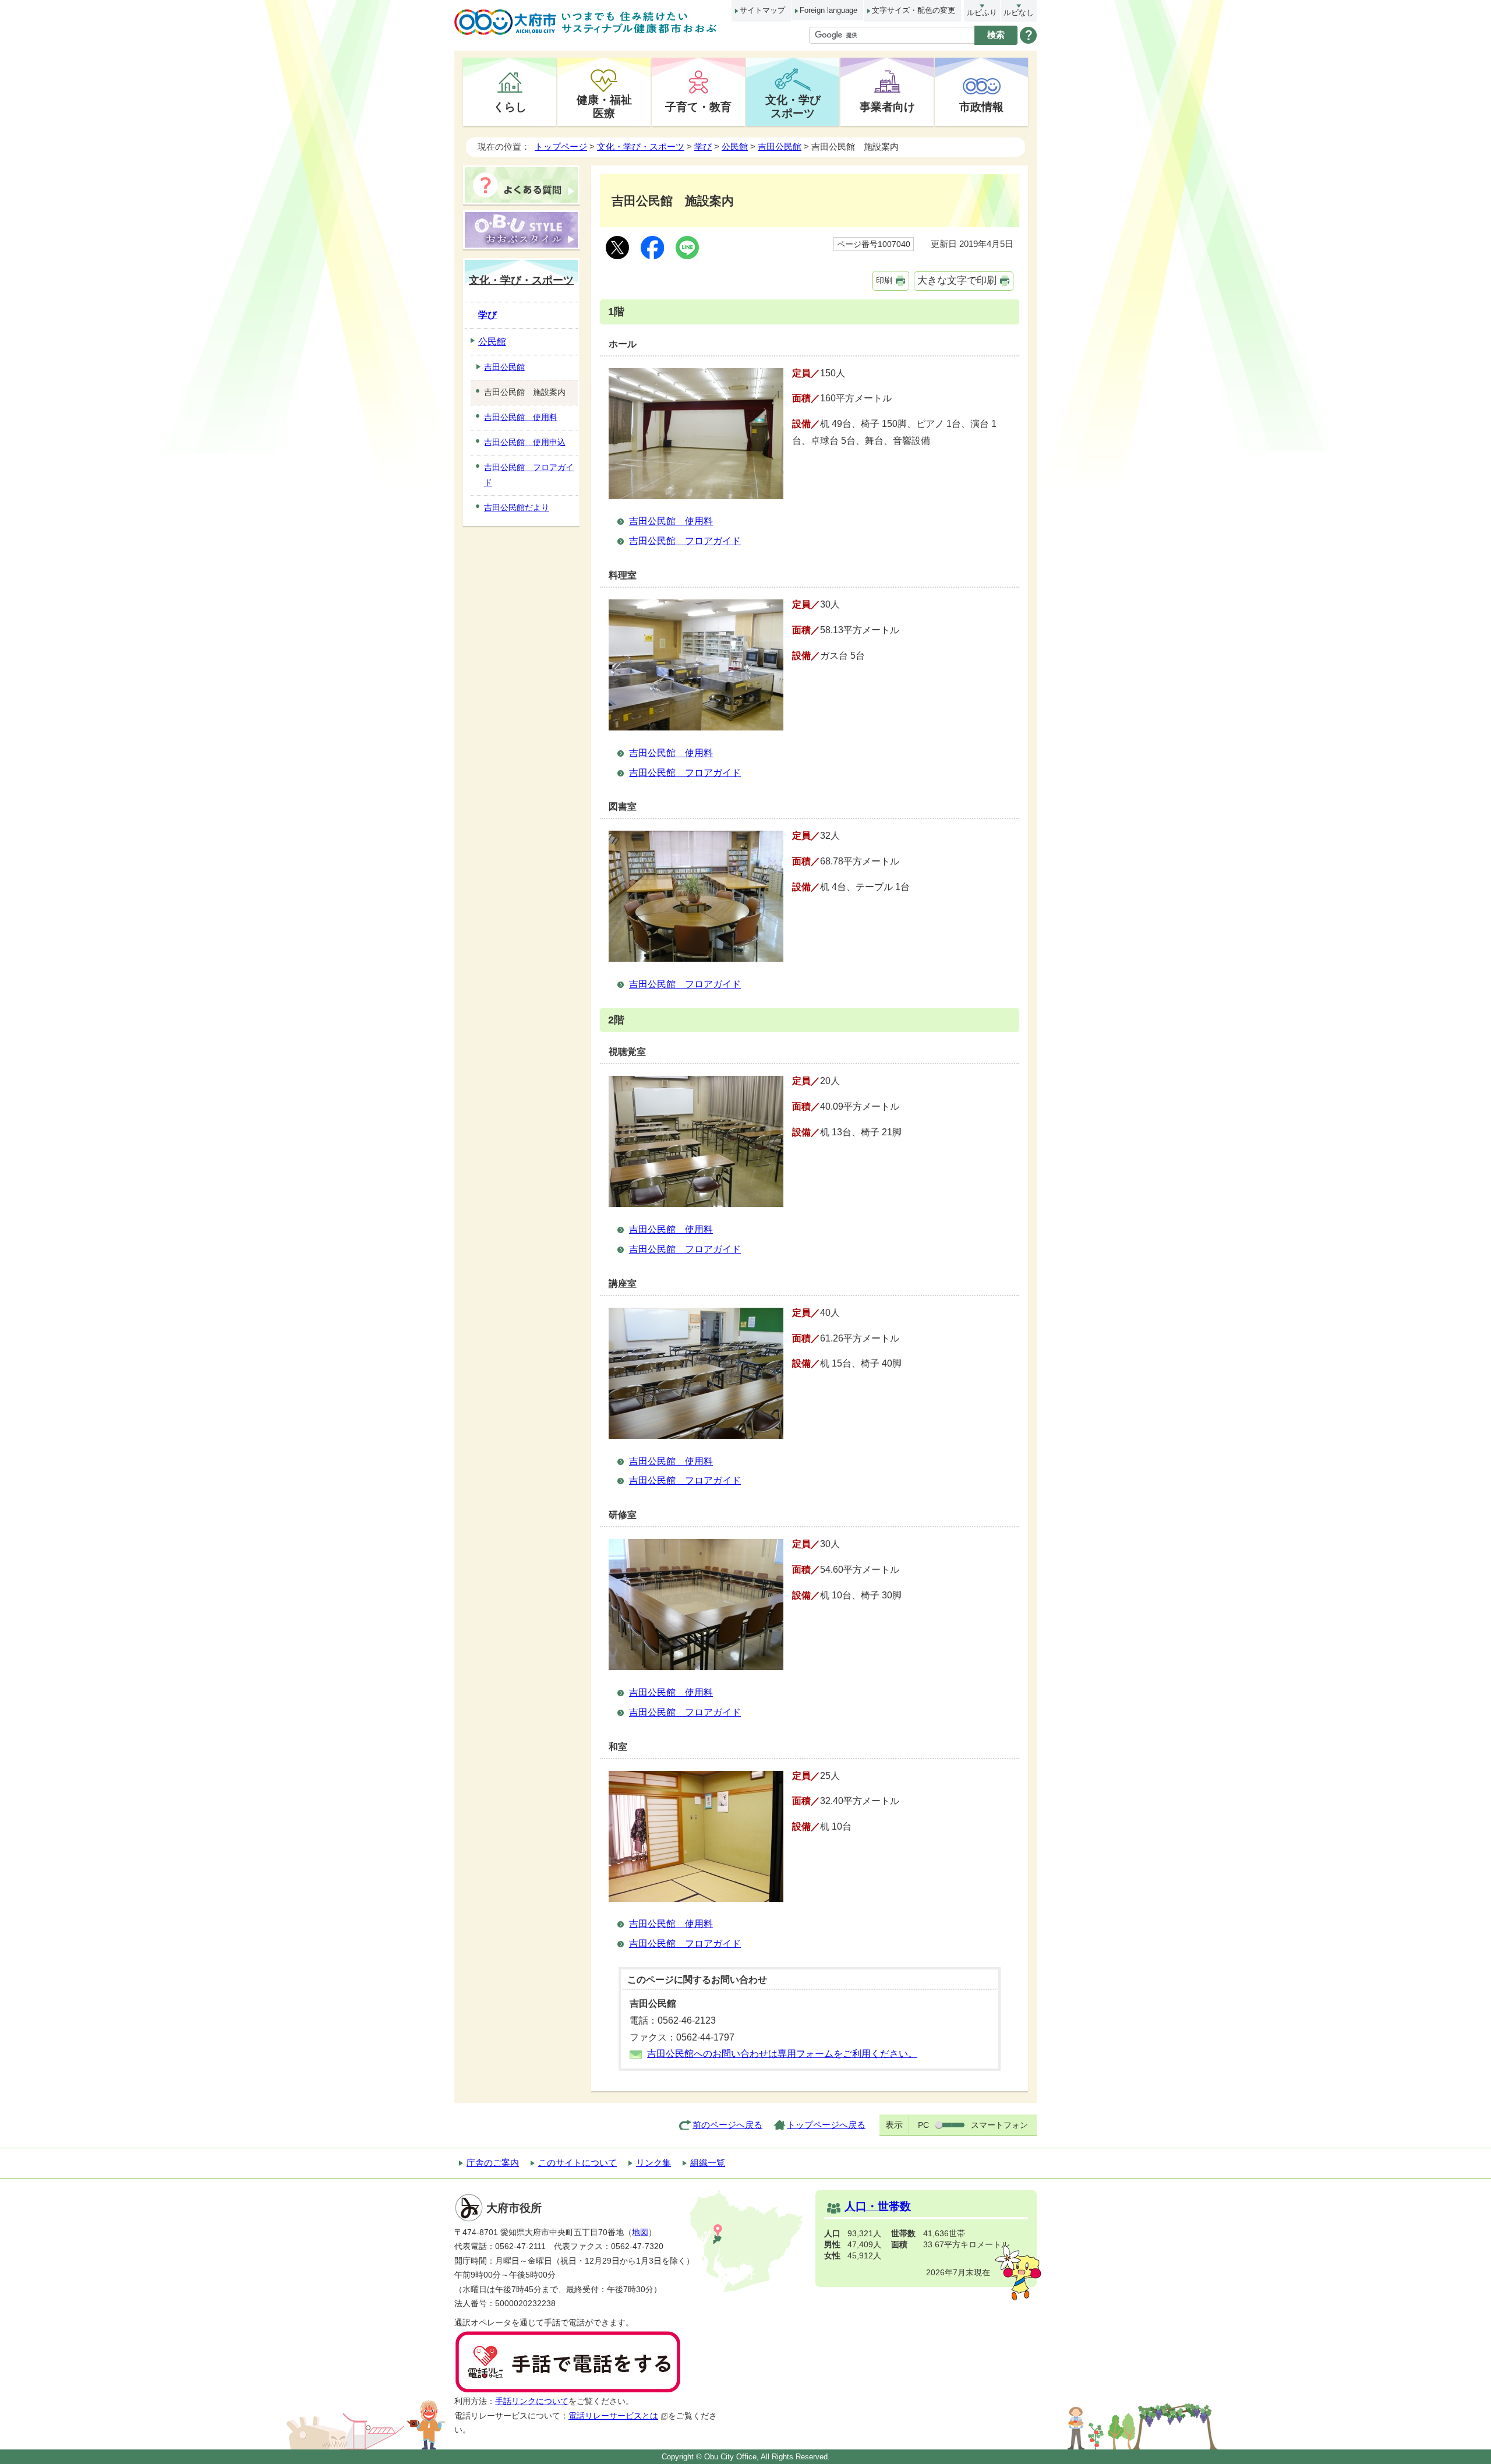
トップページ (561, 147)
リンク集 (653, 2163)
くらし (510, 107)
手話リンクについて (532, 2401)
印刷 (884, 280)
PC (923, 2125)
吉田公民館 (780, 147)
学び (703, 147)
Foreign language (828, 10)
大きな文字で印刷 (957, 280)
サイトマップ (762, 10)
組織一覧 (708, 2163)
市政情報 (981, 107)
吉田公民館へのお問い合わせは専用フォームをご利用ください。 (782, 2054)
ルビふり (982, 13)
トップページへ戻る (826, 2125)
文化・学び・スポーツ (641, 147)
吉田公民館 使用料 (671, 521)
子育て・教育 (698, 107)
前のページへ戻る (727, 2125)
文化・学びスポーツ (793, 106)
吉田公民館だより (517, 507)
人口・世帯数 (878, 2206)
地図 (640, 2232)
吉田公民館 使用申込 (525, 442)
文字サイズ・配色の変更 (914, 10)
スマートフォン (999, 2125)
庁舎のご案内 (493, 2163)
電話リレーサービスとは (613, 2416)
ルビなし (1019, 13)
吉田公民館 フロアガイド (685, 541)
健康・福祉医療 (604, 106)
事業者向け (887, 107)
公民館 (735, 147)
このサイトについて (577, 2163)
